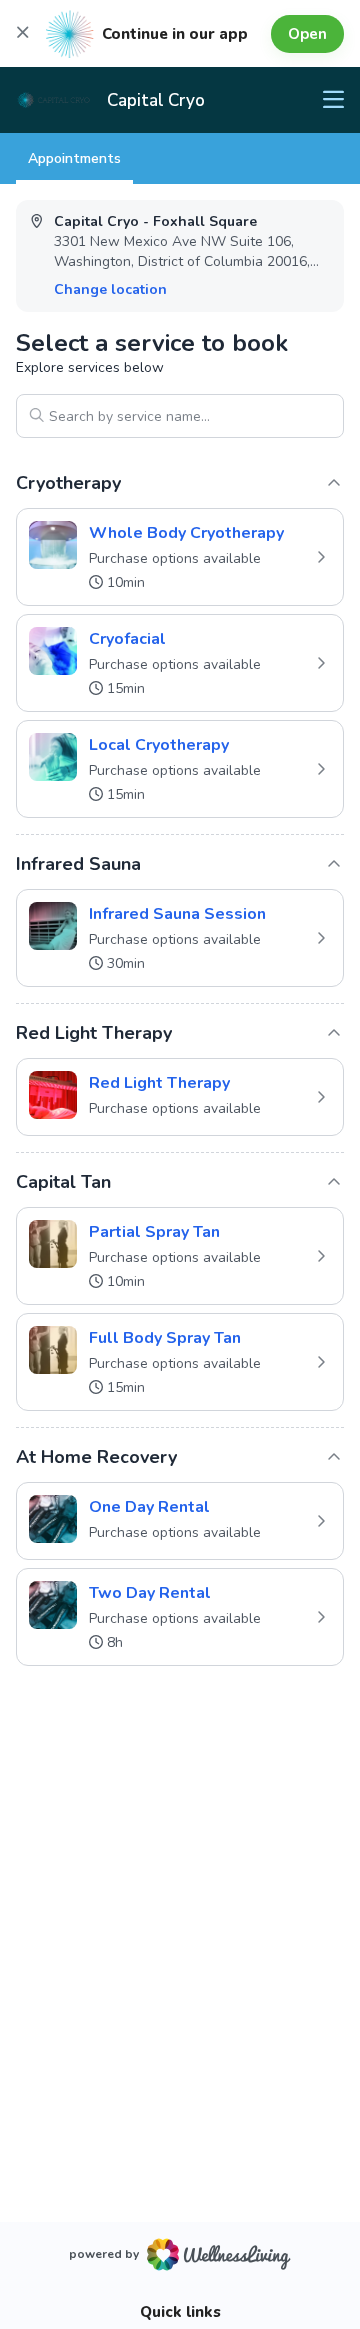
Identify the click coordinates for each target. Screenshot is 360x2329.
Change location (110, 289)
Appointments (74, 158)
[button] (180, 557)
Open (307, 34)
